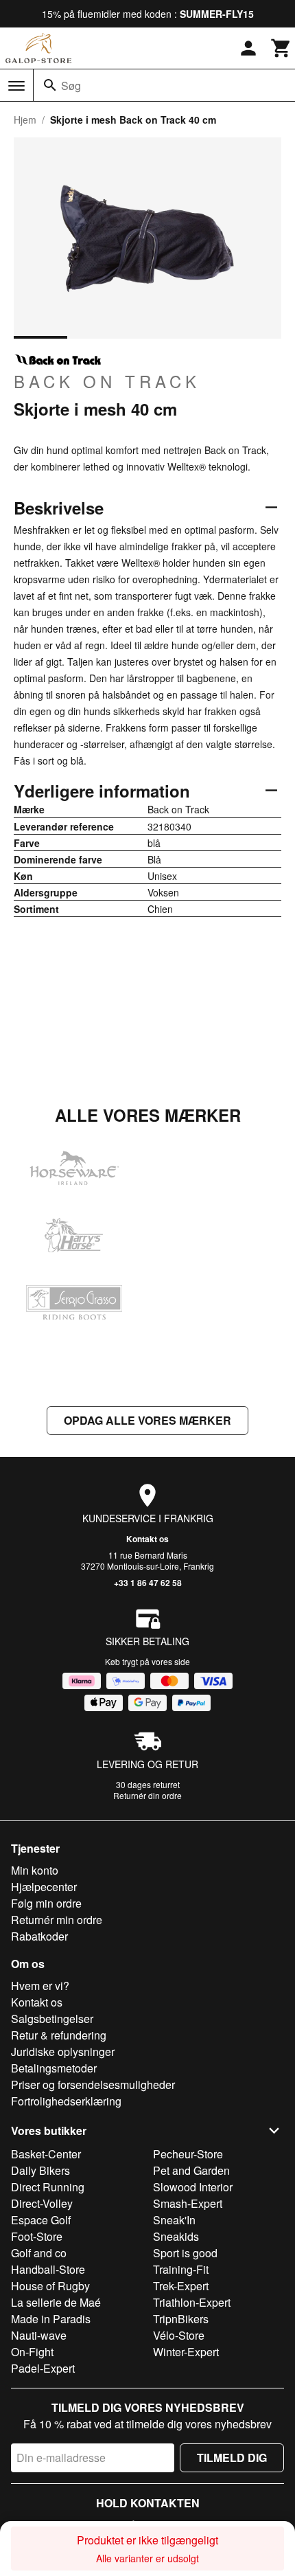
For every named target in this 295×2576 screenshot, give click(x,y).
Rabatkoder (39, 1936)
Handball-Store (48, 2269)
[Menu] (16, 86)
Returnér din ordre (147, 1795)
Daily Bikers (40, 2170)
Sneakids (176, 2236)
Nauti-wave (39, 2335)
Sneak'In (174, 2220)
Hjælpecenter (44, 1887)
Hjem (25, 120)
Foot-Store (37, 2236)
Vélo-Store (179, 2335)
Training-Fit (181, 2269)
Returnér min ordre (57, 1920)
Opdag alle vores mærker (147, 1420)
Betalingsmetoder (54, 2068)
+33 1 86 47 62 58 (148, 1583)
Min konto (35, 1870)
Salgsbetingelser (52, 2019)
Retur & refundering (59, 2035)
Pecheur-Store (188, 2154)
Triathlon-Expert (192, 2302)
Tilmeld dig (232, 2458)
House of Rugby (50, 2286)
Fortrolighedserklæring (66, 2101)
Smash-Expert (188, 2203)
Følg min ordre (46, 1903)
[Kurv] (281, 48)
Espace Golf (41, 2220)
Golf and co (39, 2253)
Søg (71, 86)
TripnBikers (181, 2319)
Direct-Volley (42, 2203)
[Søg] (50, 85)
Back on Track (107, 381)
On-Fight (32, 2352)
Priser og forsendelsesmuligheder (93, 2084)
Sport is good (185, 2253)
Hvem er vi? (40, 1986)
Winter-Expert (186, 2352)
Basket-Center (46, 2154)
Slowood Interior (193, 2187)
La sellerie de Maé (56, 2302)
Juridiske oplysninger (63, 2052)
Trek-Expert (181, 2286)
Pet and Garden (191, 2170)
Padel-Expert (43, 2368)
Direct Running (48, 2187)
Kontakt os (147, 1539)
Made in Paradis (51, 2319)
